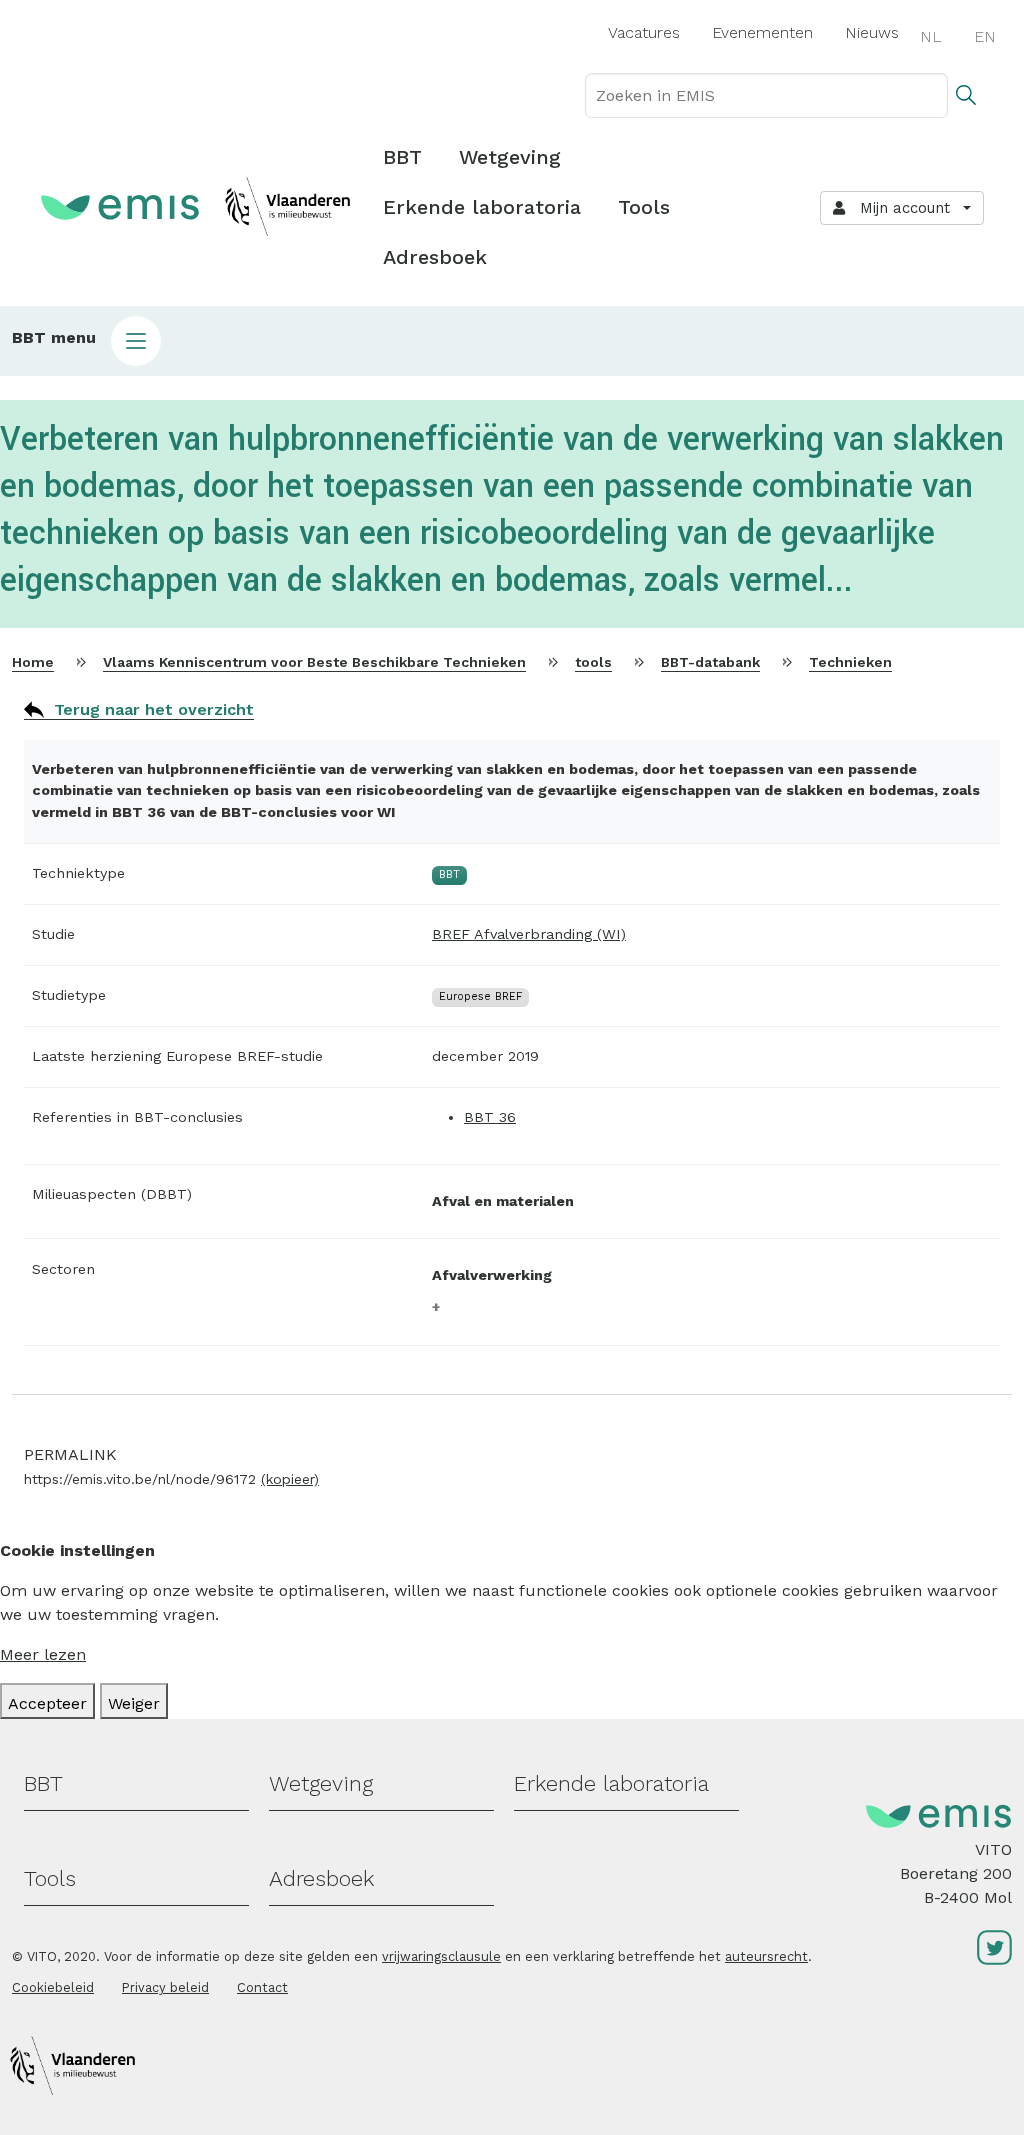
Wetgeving (510, 157)
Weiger (134, 1703)
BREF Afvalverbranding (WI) (529, 934)
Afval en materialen (503, 1201)
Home (33, 662)
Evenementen (762, 32)
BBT (402, 157)
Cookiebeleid (53, 1987)
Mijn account (900, 208)
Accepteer (47, 1703)
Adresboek (435, 257)
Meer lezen (43, 1654)
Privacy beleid (165, 1987)
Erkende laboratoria (482, 207)
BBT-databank (710, 662)
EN (985, 36)
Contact (262, 1987)
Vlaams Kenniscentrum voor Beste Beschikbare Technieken (314, 662)
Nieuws (872, 32)
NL (931, 36)
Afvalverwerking (492, 1275)
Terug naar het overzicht (154, 709)
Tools (644, 207)
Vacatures (644, 32)
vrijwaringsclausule (441, 1956)
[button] (512, 341)
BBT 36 (490, 1117)
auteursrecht (766, 1956)
